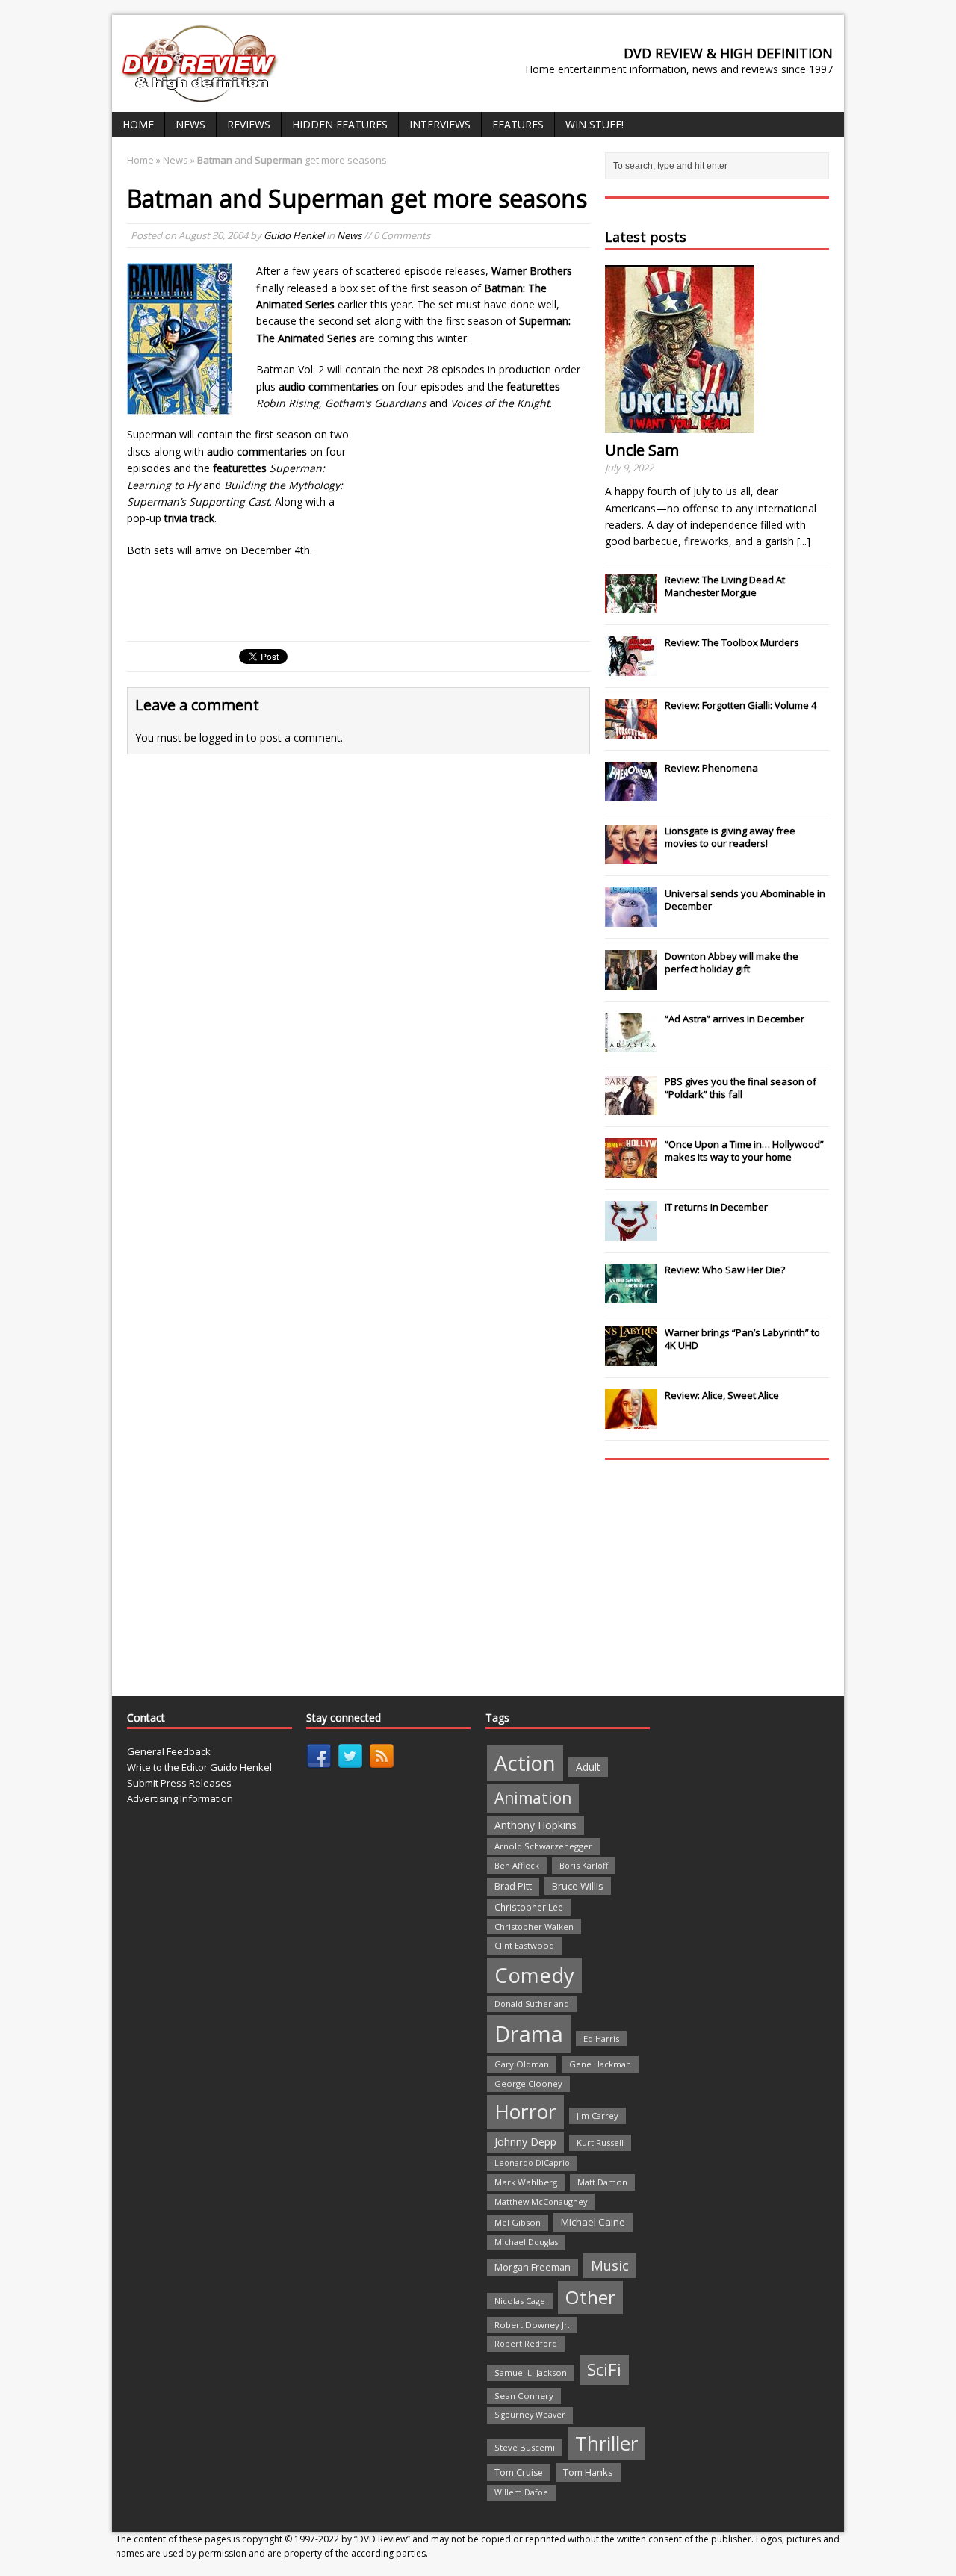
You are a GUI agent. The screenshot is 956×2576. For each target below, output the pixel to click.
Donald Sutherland (532, 2004)
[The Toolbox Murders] (631, 668)
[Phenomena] (631, 793)
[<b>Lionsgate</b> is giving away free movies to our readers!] (631, 856)
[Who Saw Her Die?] (631, 1295)
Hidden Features (340, 124)
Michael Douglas (526, 2242)
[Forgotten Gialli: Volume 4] (631, 730)
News (190, 124)
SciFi (604, 2369)
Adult (588, 1767)
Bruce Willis (578, 1886)
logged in (221, 738)
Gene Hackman (600, 2064)
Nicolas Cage (520, 2301)
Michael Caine (593, 2222)
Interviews (440, 124)
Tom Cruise (519, 2473)
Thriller (606, 2443)
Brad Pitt (513, 1886)
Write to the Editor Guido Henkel (199, 1767)
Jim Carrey (597, 2116)
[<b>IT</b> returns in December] (631, 1232)
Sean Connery (524, 2396)
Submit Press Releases (179, 1783)
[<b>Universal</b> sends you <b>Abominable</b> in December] (631, 919)
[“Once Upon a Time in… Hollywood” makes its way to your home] (631, 1170)
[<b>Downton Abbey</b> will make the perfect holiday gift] (631, 981)
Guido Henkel (294, 235)
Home (138, 124)
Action (525, 1763)
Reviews (249, 124)
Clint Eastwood (524, 1945)
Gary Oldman (522, 2064)
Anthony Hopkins (536, 1825)
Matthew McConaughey (541, 2201)
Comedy (534, 1975)
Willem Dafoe (521, 2492)
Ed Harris (601, 2039)
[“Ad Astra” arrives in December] (631, 1044)
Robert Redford (526, 2344)
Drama (529, 2034)
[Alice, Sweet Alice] (631, 1421)
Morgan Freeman (533, 2267)
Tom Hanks (588, 2472)
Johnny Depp (525, 2142)
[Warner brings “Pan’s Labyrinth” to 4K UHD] (631, 1358)
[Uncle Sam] (680, 425)
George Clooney (528, 2083)
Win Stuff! (595, 124)
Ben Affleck (517, 1865)
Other (590, 2297)
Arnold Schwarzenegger (543, 1846)
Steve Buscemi (525, 2447)
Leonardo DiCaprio (532, 2163)
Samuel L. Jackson (531, 2372)
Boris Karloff (584, 1865)
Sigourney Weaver (530, 2415)
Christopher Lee (529, 1907)
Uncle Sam (642, 450)
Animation (533, 1798)
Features (518, 124)
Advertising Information (180, 1798)
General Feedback (169, 1751)
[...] (804, 541)
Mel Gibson (518, 2222)
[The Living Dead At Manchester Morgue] (631, 605)
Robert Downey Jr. (532, 2325)
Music (610, 2265)
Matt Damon (602, 2182)
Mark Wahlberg (526, 2182)
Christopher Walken (534, 1927)
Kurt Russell (600, 2142)
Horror (525, 2111)
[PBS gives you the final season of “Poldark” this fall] (631, 1107)
